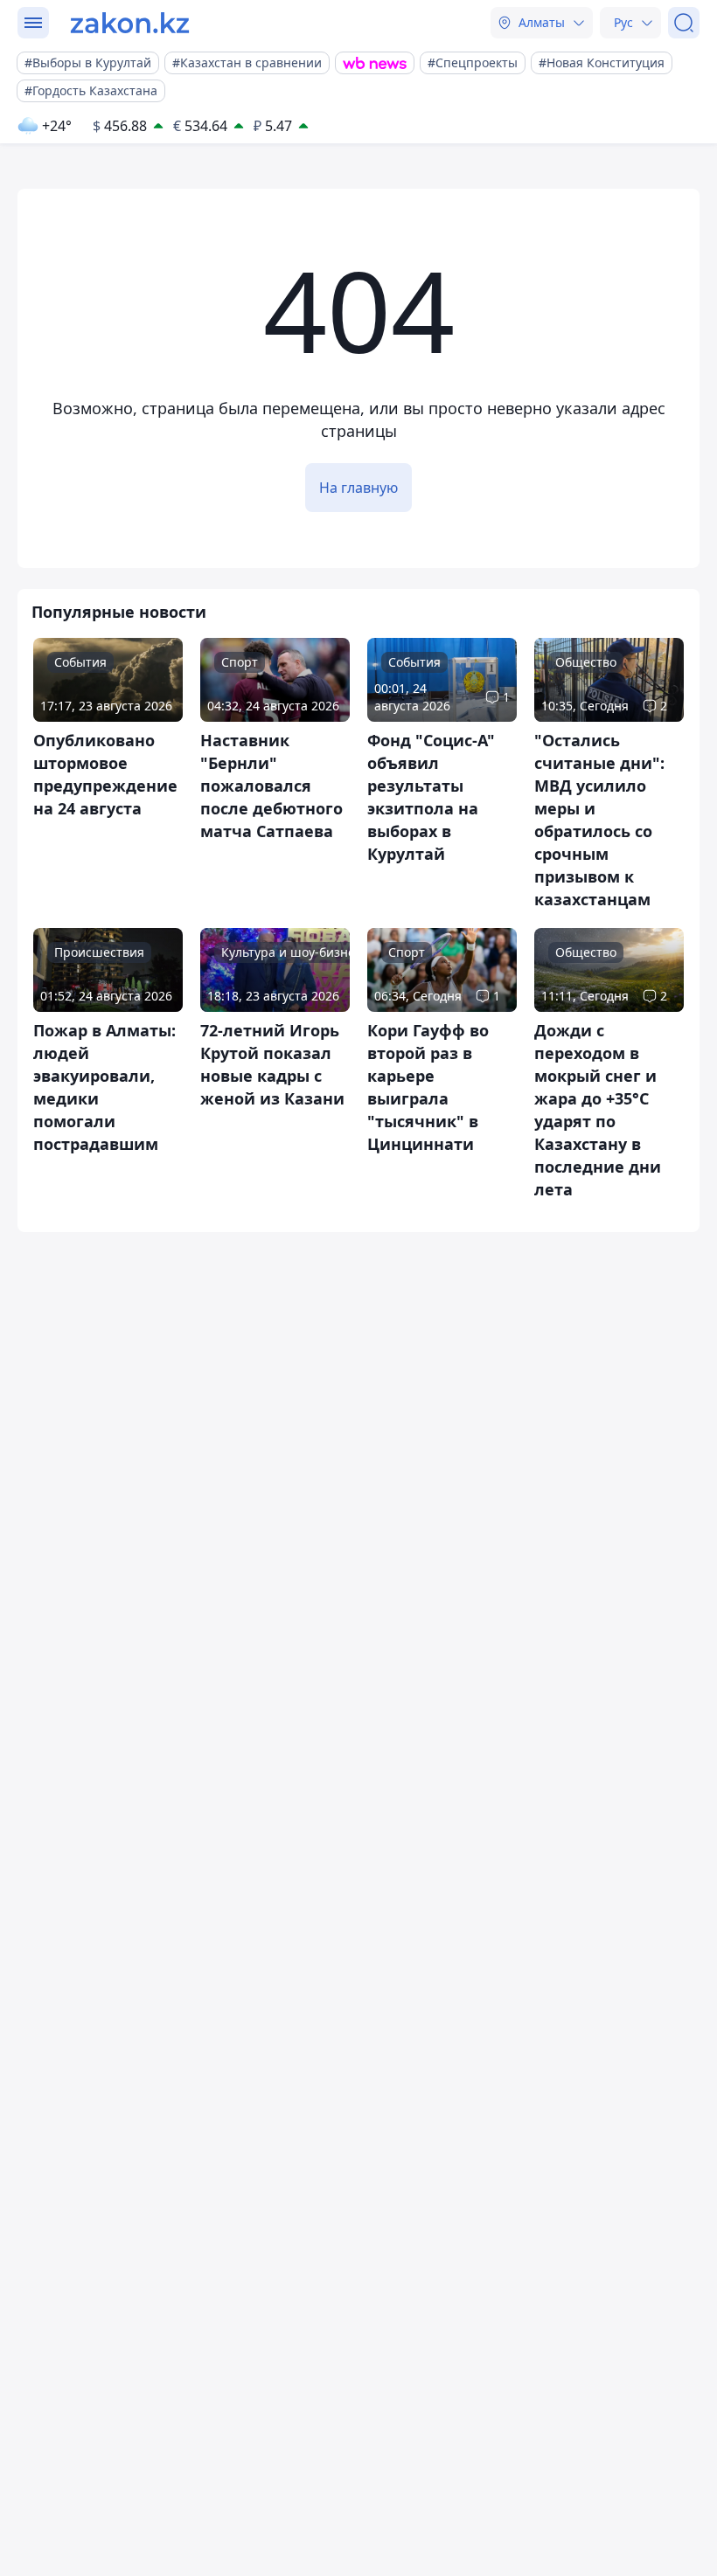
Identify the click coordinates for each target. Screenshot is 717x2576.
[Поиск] (684, 23)
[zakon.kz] (130, 23)
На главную (358, 488)
